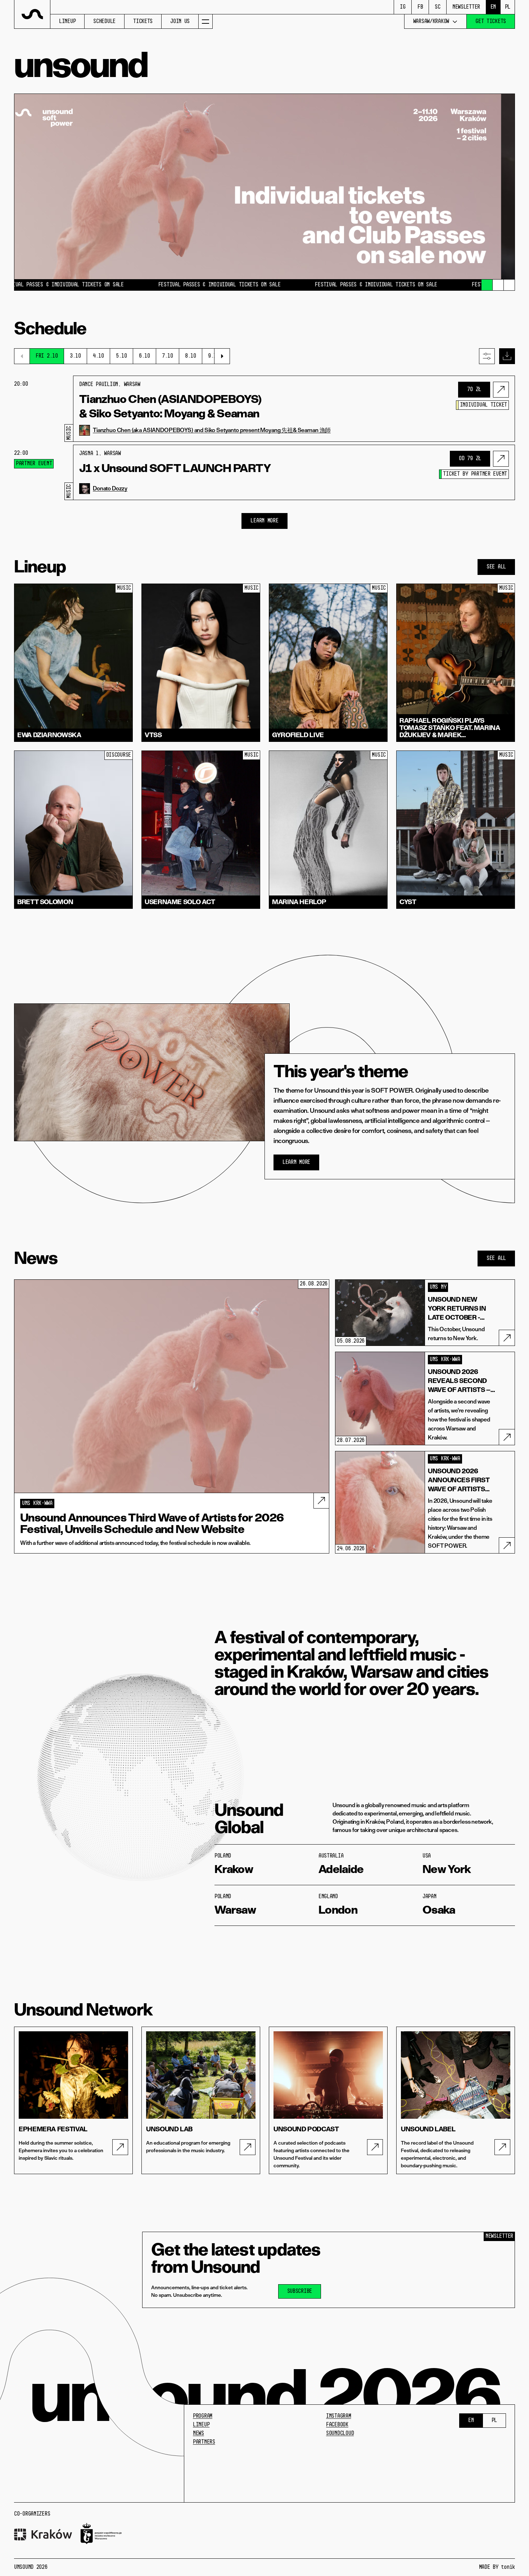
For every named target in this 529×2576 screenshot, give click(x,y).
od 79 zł (470, 459)
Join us (180, 22)
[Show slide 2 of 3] (498, 285)
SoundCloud (340, 2434)
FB (420, 7)
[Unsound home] (32, 14)
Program (203, 2416)
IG (403, 7)
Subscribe (300, 2291)
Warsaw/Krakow (431, 22)
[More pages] (205, 21)
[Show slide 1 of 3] (487, 285)
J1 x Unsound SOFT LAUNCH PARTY (175, 468)
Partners (204, 2442)
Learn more (296, 1162)
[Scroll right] (222, 356)
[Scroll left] (22, 356)
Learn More (264, 521)
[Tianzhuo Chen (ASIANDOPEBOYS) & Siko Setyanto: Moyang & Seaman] (501, 390)
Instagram (338, 2416)
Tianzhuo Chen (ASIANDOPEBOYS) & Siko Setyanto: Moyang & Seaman (170, 406)
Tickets (143, 22)
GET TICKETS (491, 22)
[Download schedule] (507, 356)
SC (437, 7)
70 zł (474, 390)
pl (508, 7)
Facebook (337, 2425)
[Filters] (487, 356)
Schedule (104, 22)
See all (496, 567)
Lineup (67, 22)
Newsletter (466, 7)
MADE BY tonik (497, 2567)
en (493, 7)
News (198, 2434)
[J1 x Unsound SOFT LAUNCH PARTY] (501, 459)
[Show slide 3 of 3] (509, 285)
